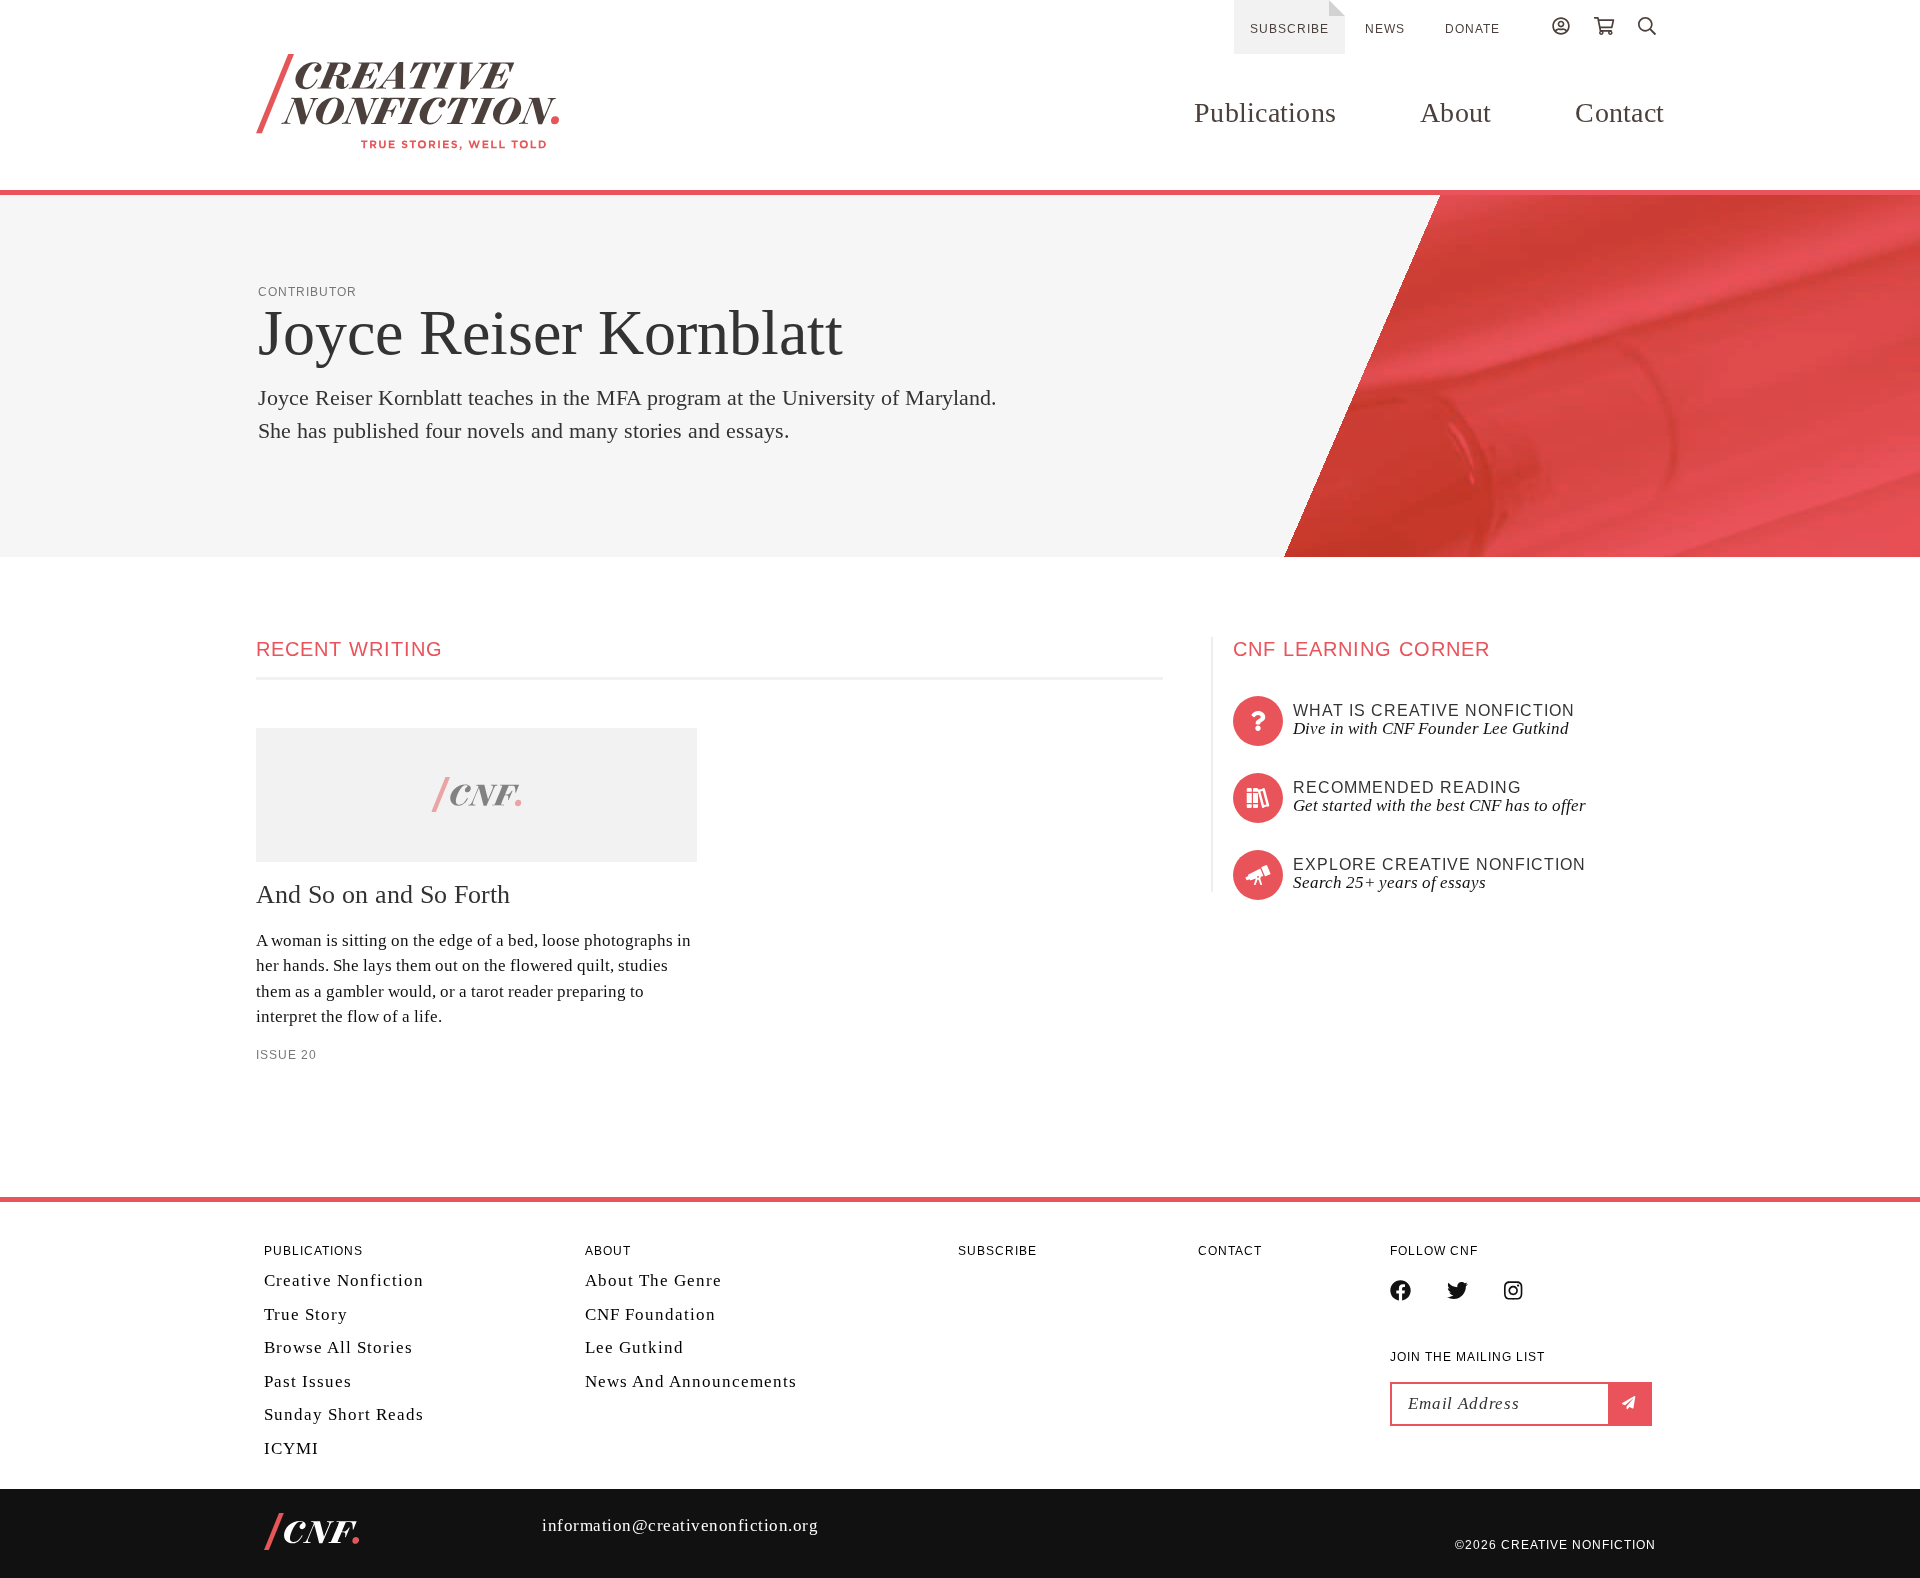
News (1385, 29)
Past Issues (308, 1381)
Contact (1619, 112)
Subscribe (1289, 29)
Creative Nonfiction (344, 1280)
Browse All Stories (338, 1347)
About (1455, 112)
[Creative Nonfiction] (467, 102)
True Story (306, 1314)
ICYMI (291, 1448)
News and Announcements (691, 1381)
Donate (1472, 29)
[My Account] (1561, 29)
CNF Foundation (650, 1314)
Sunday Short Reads (344, 1414)
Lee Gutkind (634, 1347)
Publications (1265, 112)
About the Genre (653, 1280)
